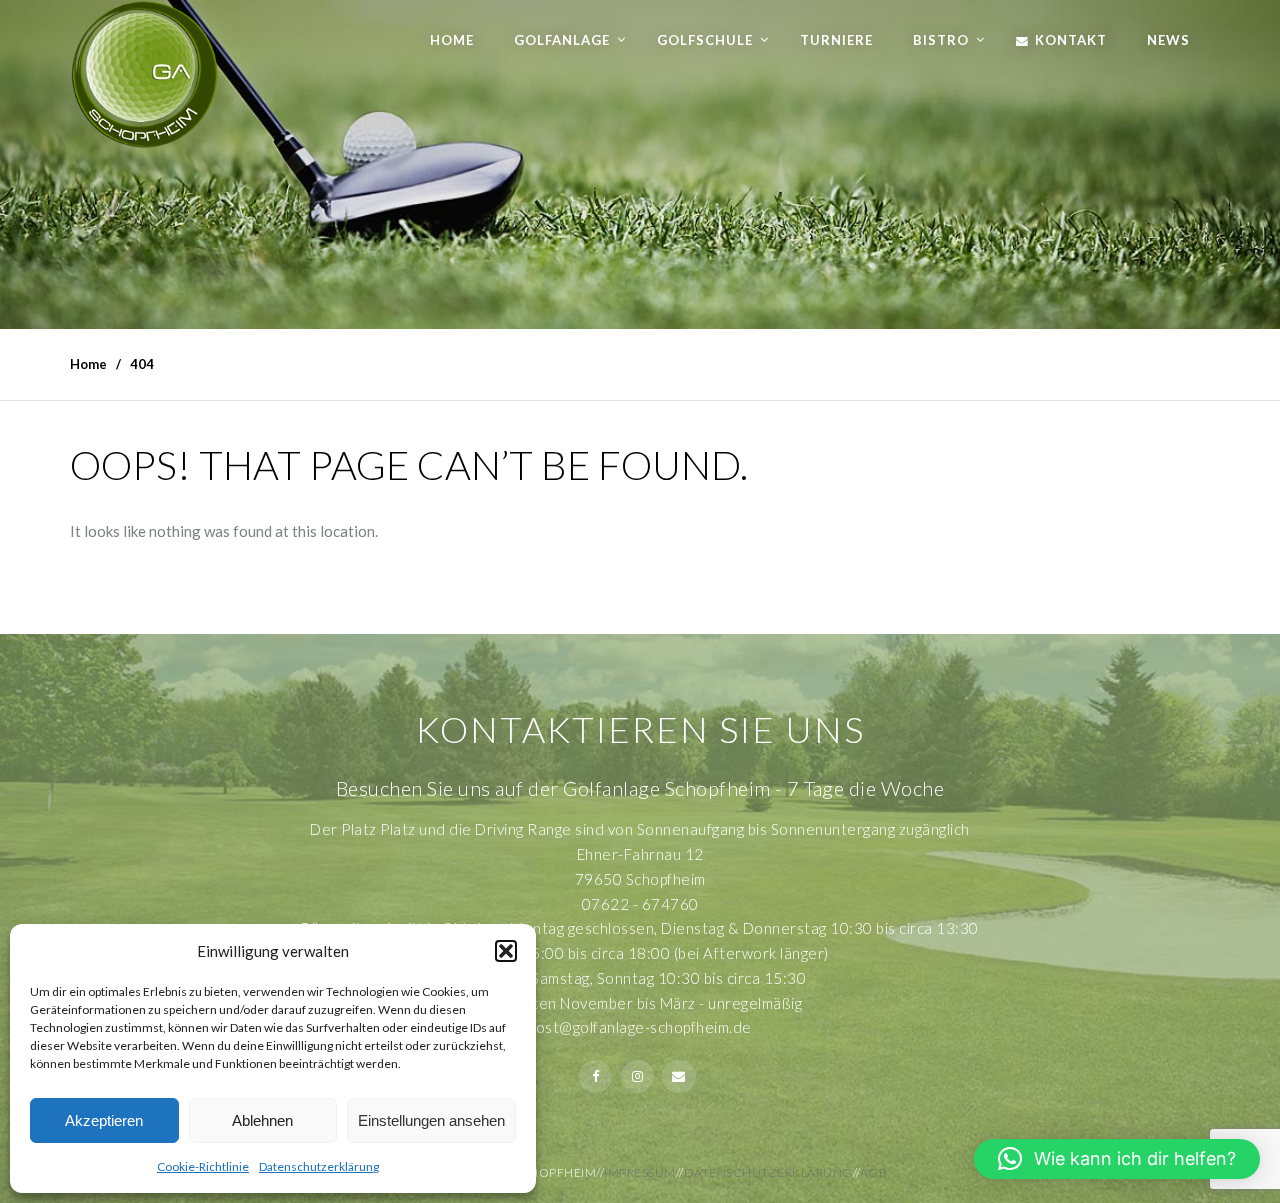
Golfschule (705, 40)
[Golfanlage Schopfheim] (145, 74)
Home (452, 40)
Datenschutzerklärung (319, 1166)
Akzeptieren (104, 1120)
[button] (506, 951)
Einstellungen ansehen (431, 1120)
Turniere (836, 40)
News (1168, 40)
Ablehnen (262, 1120)
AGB (874, 1172)
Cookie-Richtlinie (203, 1166)
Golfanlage (562, 40)
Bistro (941, 40)
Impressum (640, 1172)
